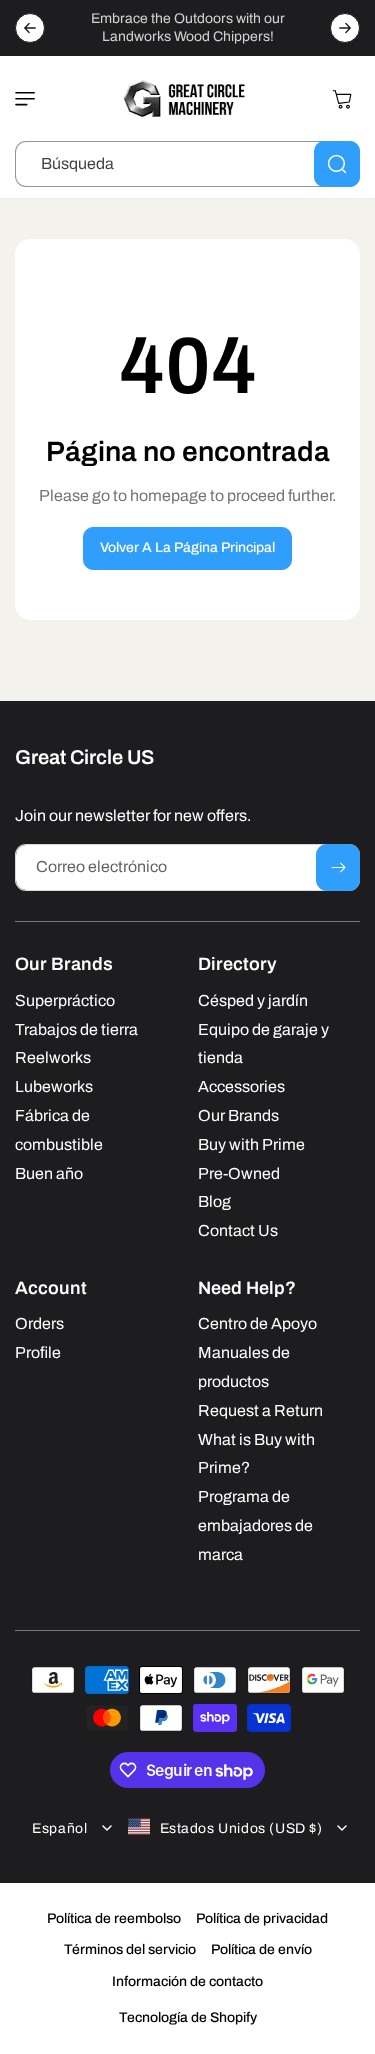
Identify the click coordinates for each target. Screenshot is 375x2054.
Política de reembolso (114, 1918)
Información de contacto (187, 1981)
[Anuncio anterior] (30, 28)
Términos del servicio (130, 1949)
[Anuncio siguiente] (345, 28)
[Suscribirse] (338, 867)
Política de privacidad (262, 1918)
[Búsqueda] (337, 164)
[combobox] (187, 164)
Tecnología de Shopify (188, 2017)
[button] (30, 99)
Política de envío (261, 1949)
